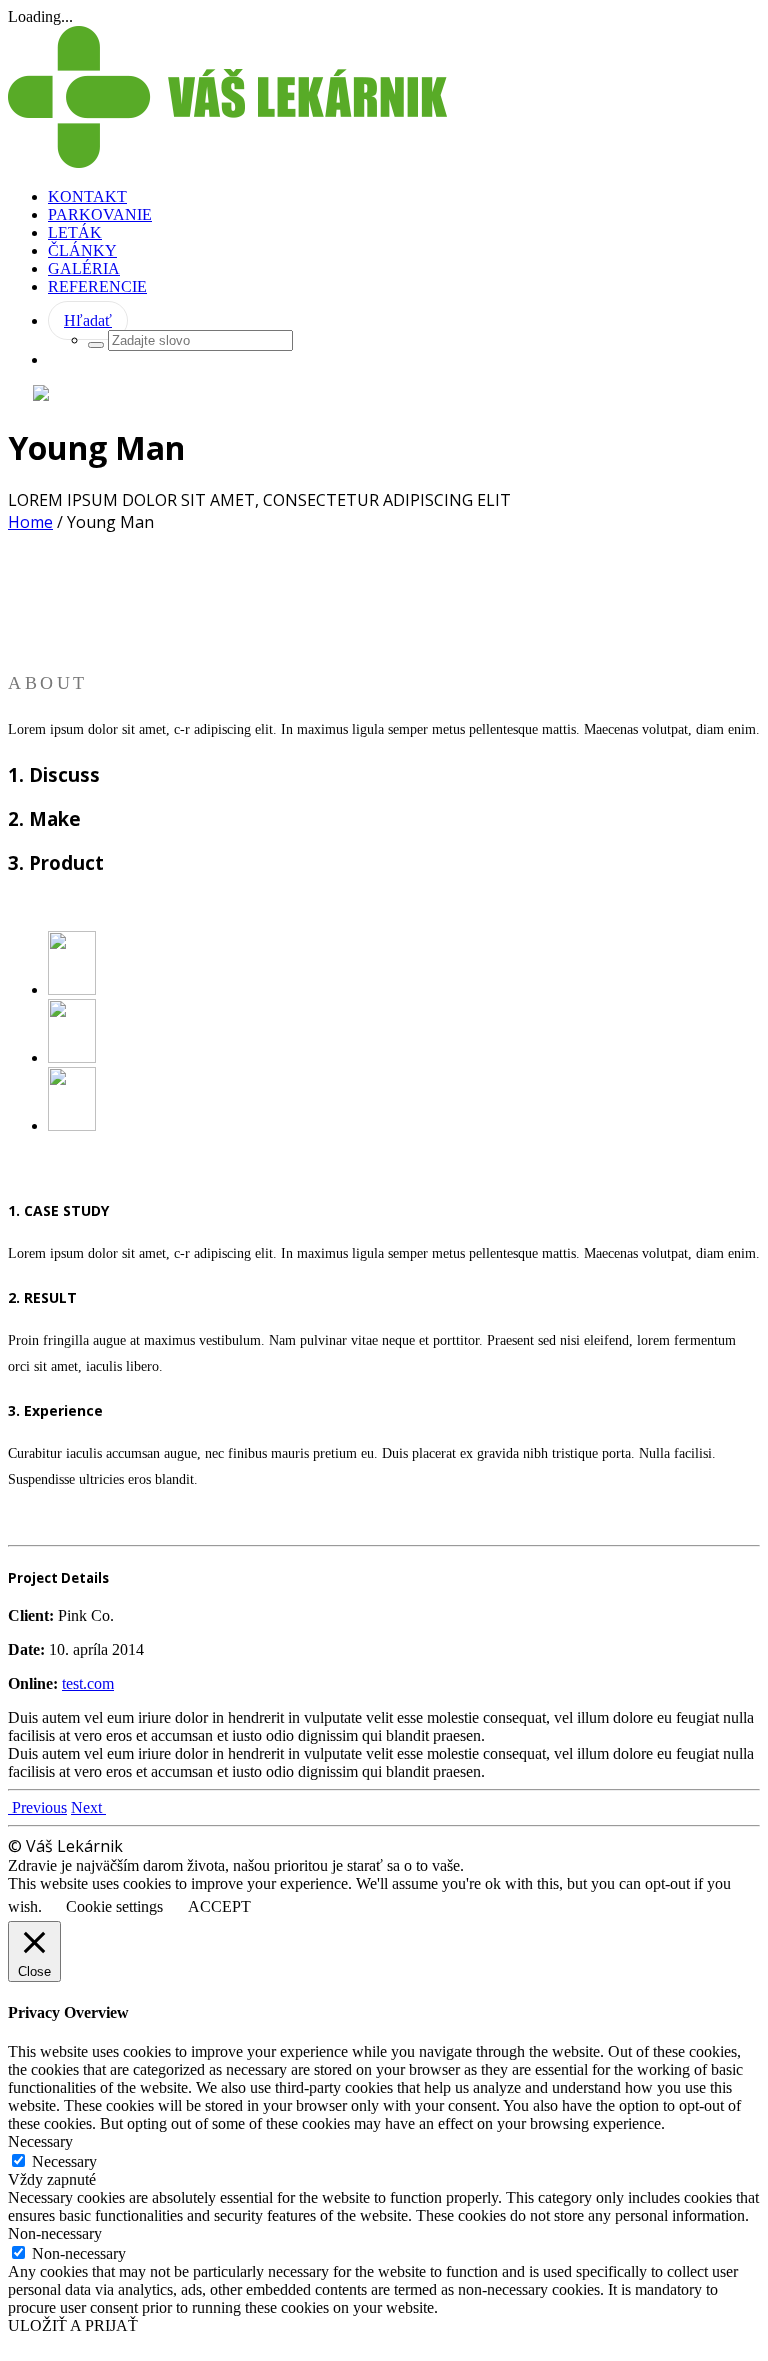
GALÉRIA (84, 268)
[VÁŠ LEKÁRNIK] (227, 162)
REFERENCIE (97, 286)
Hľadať (88, 320)
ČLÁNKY (82, 250)
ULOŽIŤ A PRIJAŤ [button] (73, 2325)
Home (30, 522)
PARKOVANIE (100, 214)
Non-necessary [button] (55, 2233)
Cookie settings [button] (114, 1906)
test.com (88, 1683)
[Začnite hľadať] (96, 345)
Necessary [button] (40, 2141)
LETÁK (75, 232)
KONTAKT (87, 196)
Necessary (64, 2161)
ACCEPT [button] (219, 1906)
